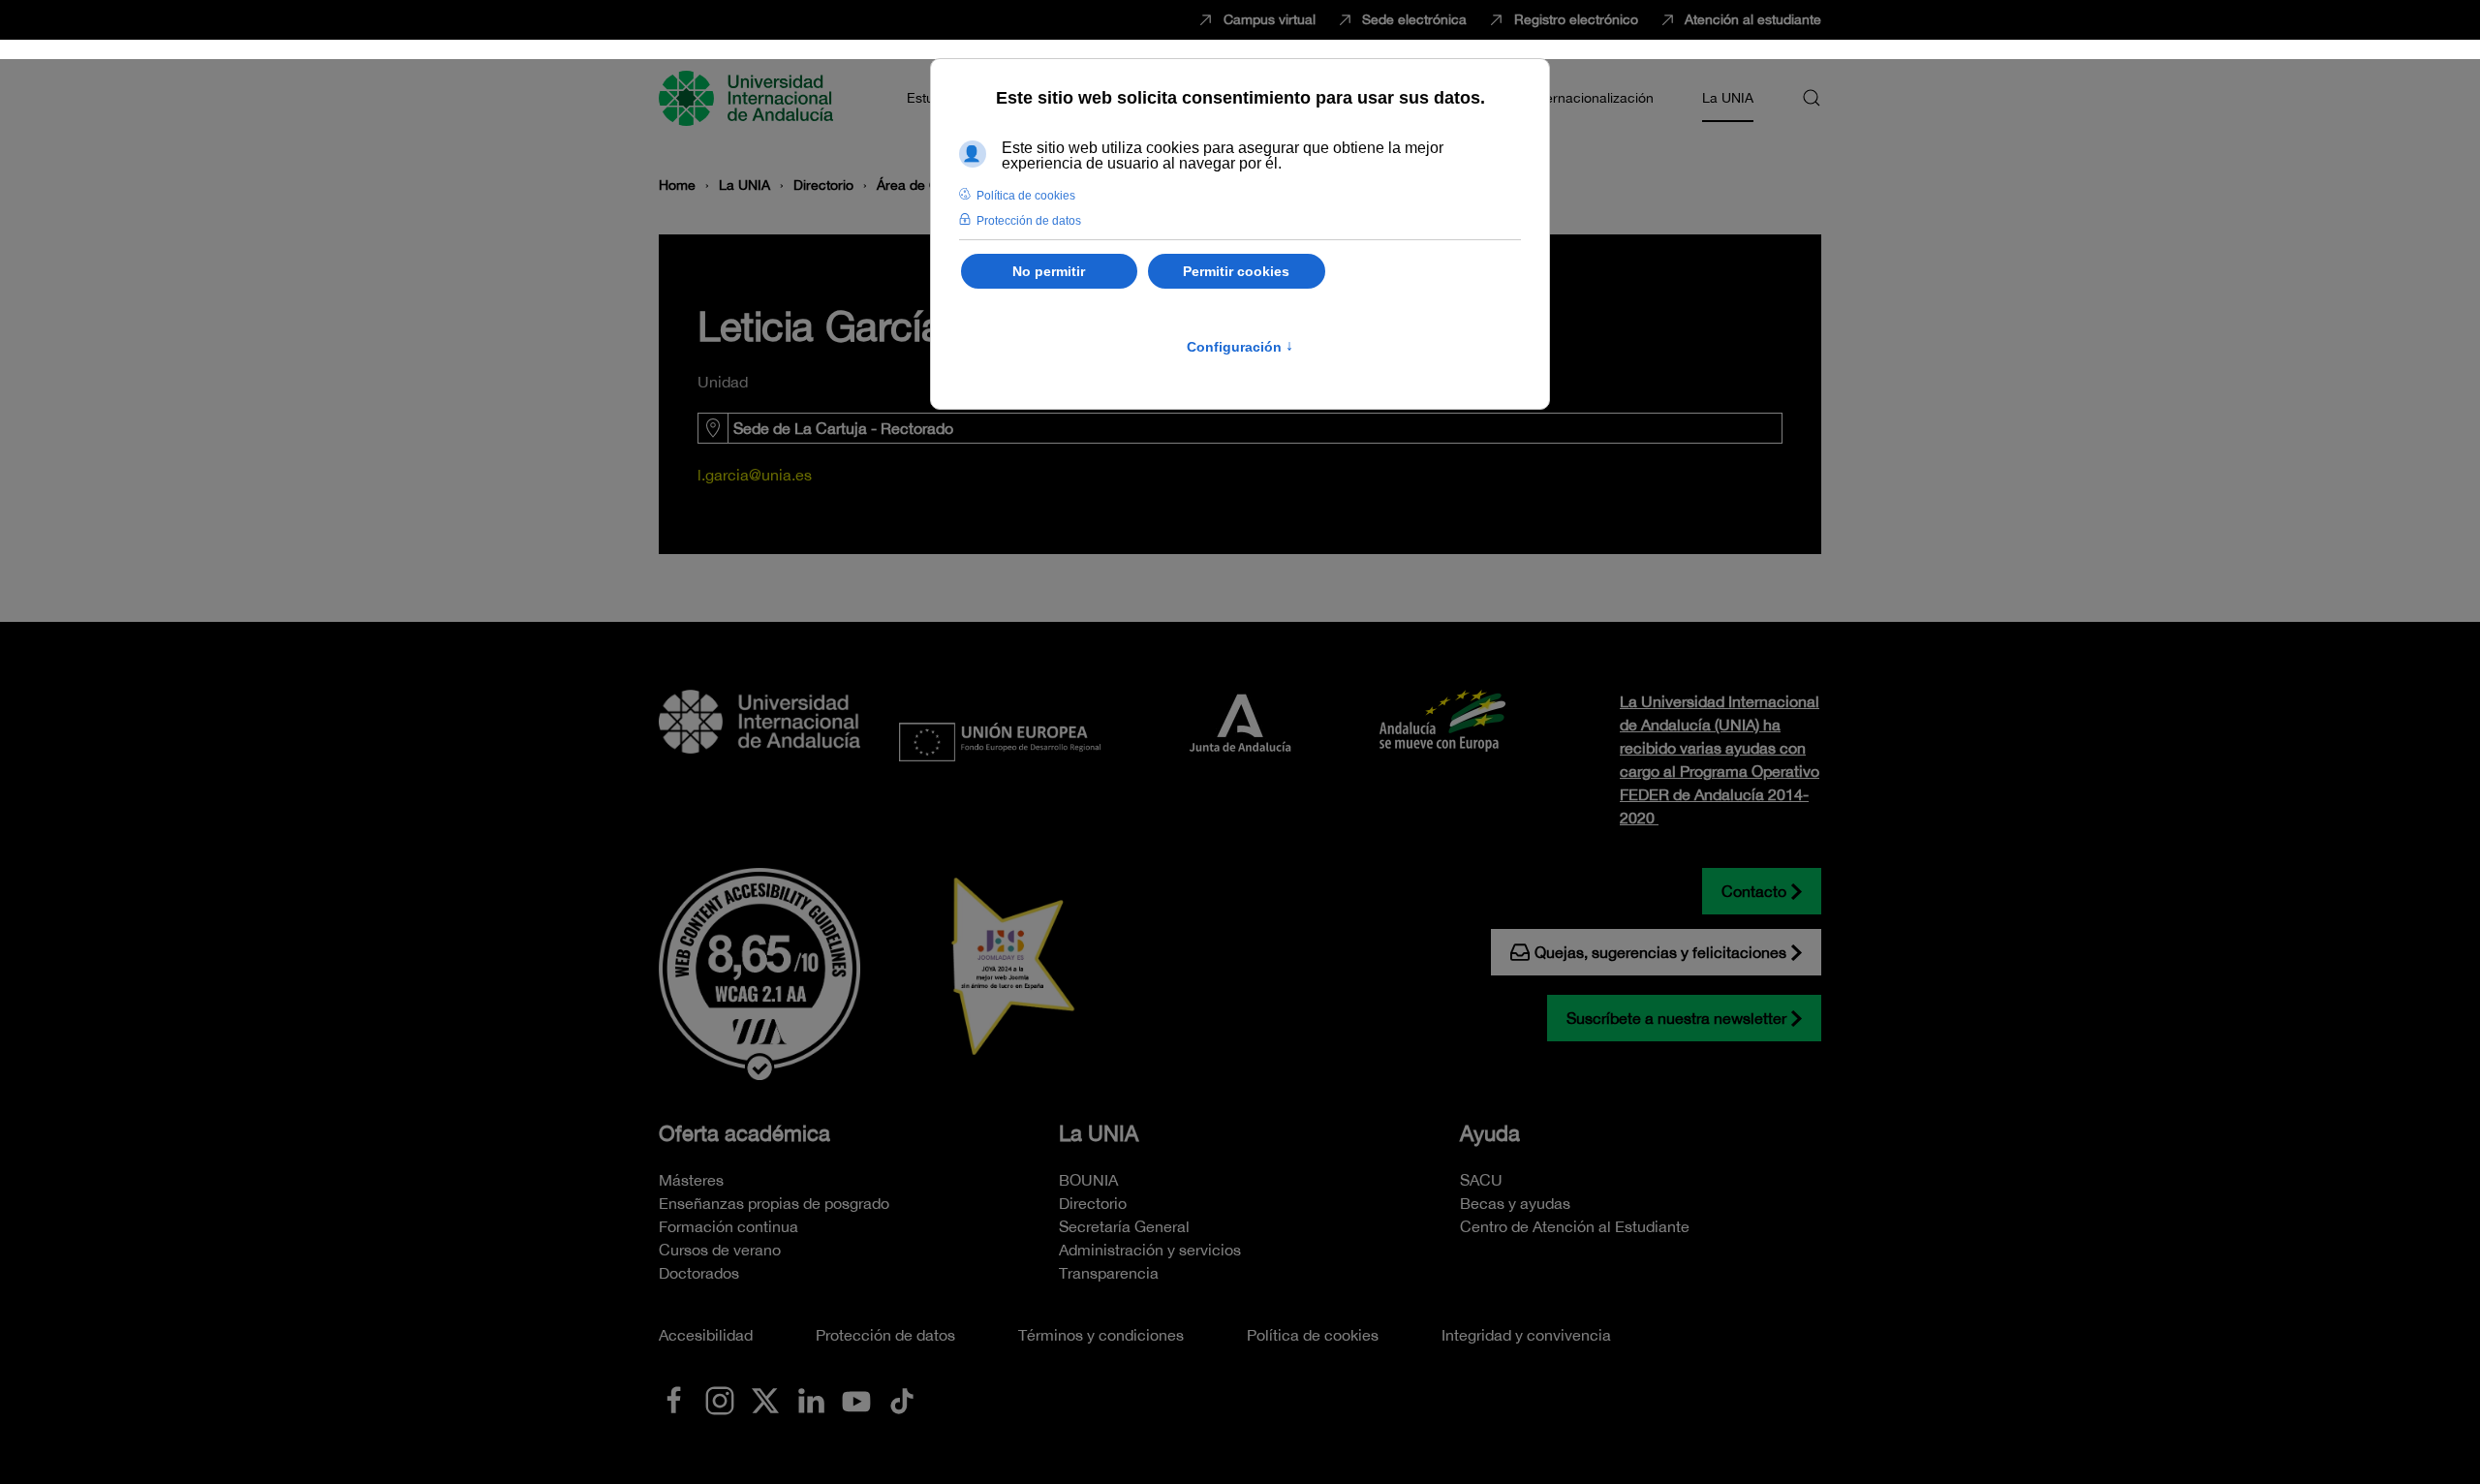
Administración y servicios (1150, 1250)
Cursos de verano (720, 1250)
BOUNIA (1088, 1180)
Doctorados (699, 1273)
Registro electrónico (1576, 19)
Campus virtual (1270, 19)
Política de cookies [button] (1026, 196)
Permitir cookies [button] (1236, 271)
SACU (1481, 1180)
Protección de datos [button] (1029, 221)
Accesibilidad (706, 1335)
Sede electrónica (1414, 19)
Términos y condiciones (1101, 1335)
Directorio (1093, 1203)
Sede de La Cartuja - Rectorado (843, 428)
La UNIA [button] (1728, 98)
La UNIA (1099, 1133)
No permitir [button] (1049, 271)
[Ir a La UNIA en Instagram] (720, 1399)
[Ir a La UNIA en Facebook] (674, 1399)
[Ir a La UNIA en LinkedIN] (811, 1399)
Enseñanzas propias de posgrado (774, 1203)
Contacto (1754, 891)
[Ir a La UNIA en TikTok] (902, 1399)
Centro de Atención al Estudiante (1575, 1226)
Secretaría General (1124, 1226)
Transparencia (1109, 1273)
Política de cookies (1313, 1335)
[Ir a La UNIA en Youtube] (856, 1399)
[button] (1812, 98)
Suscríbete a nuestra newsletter (1676, 1018)
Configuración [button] (1240, 347)
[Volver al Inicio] (749, 98)
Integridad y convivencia (1526, 1335)
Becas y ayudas (1515, 1203)
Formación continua (728, 1226)
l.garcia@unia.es (755, 475)
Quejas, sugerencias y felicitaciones (1660, 952)
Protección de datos (885, 1335)
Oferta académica (744, 1133)
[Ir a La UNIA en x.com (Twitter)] (765, 1399)
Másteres (691, 1180)
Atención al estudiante (1753, 19)
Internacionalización (1592, 98)
